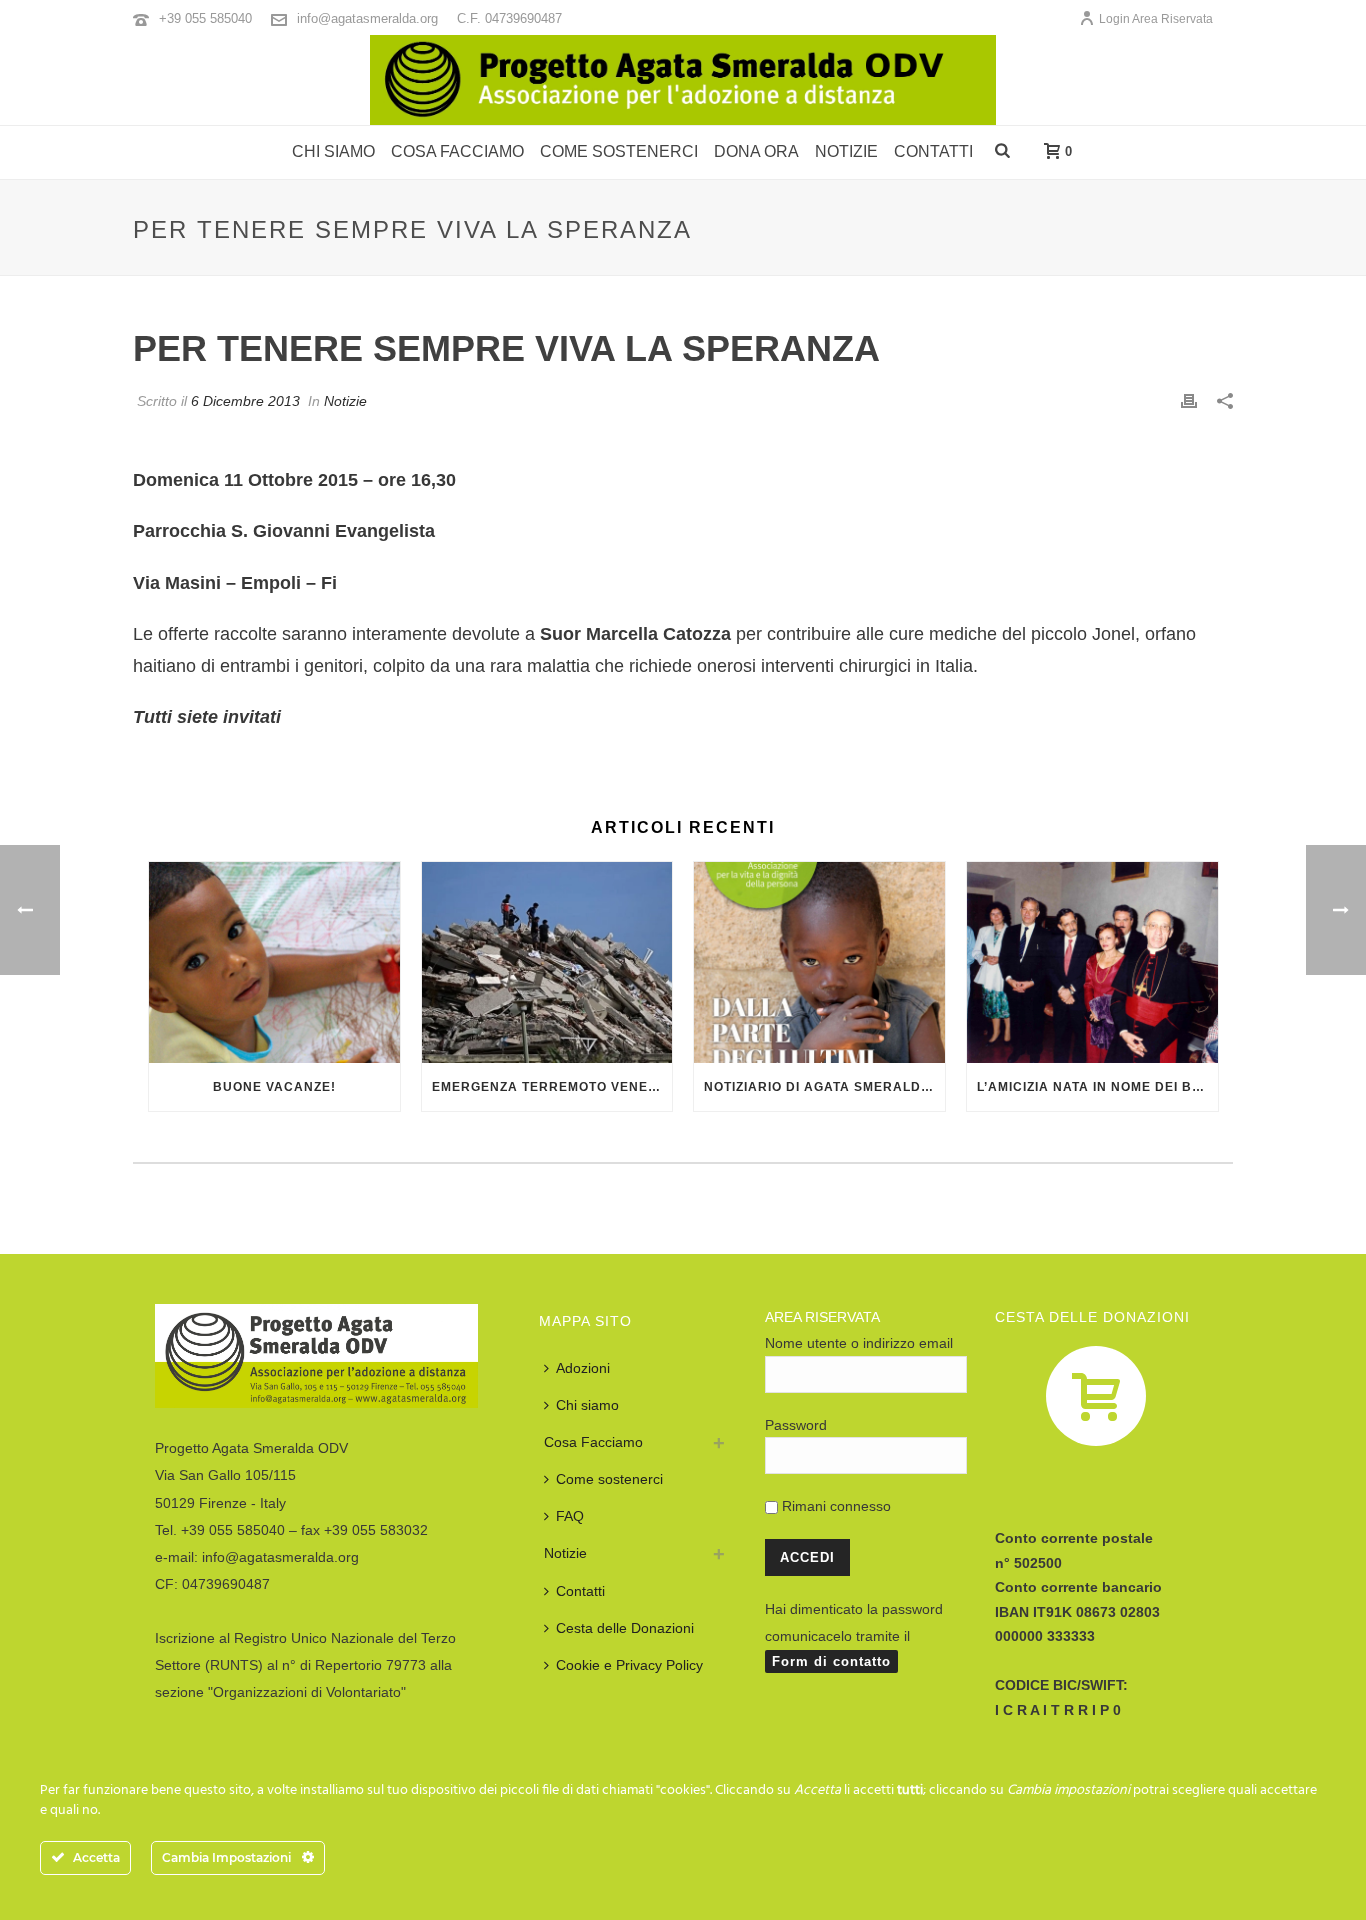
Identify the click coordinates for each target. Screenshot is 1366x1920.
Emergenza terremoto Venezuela (552, 1087)
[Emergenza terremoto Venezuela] (547, 962)
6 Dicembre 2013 (245, 401)
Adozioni (583, 1368)
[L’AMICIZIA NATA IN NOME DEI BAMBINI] (1092, 962)
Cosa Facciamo (593, 1442)
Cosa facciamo (457, 151)
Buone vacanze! (274, 1087)
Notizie (846, 151)
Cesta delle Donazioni (625, 1628)
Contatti (933, 151)
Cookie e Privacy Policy (629, 1665)
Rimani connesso (834, 1506)
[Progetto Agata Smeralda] (683, 80)
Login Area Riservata (1156, 19)
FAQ (570, 1516)
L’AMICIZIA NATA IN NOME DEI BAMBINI (1097, 1087)
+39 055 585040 (205, 18)
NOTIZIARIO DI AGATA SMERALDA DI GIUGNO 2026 (824, 1087)
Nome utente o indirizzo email (859, 1343)
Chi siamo (333, 151)
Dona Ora (756, 151)
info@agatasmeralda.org (367, 18)
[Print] (1189, 400)
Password (796, 1425)
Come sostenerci (619, 151)
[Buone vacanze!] (274, 962)
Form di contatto (831, 1661)
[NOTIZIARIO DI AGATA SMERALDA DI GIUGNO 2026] (819, 962)
